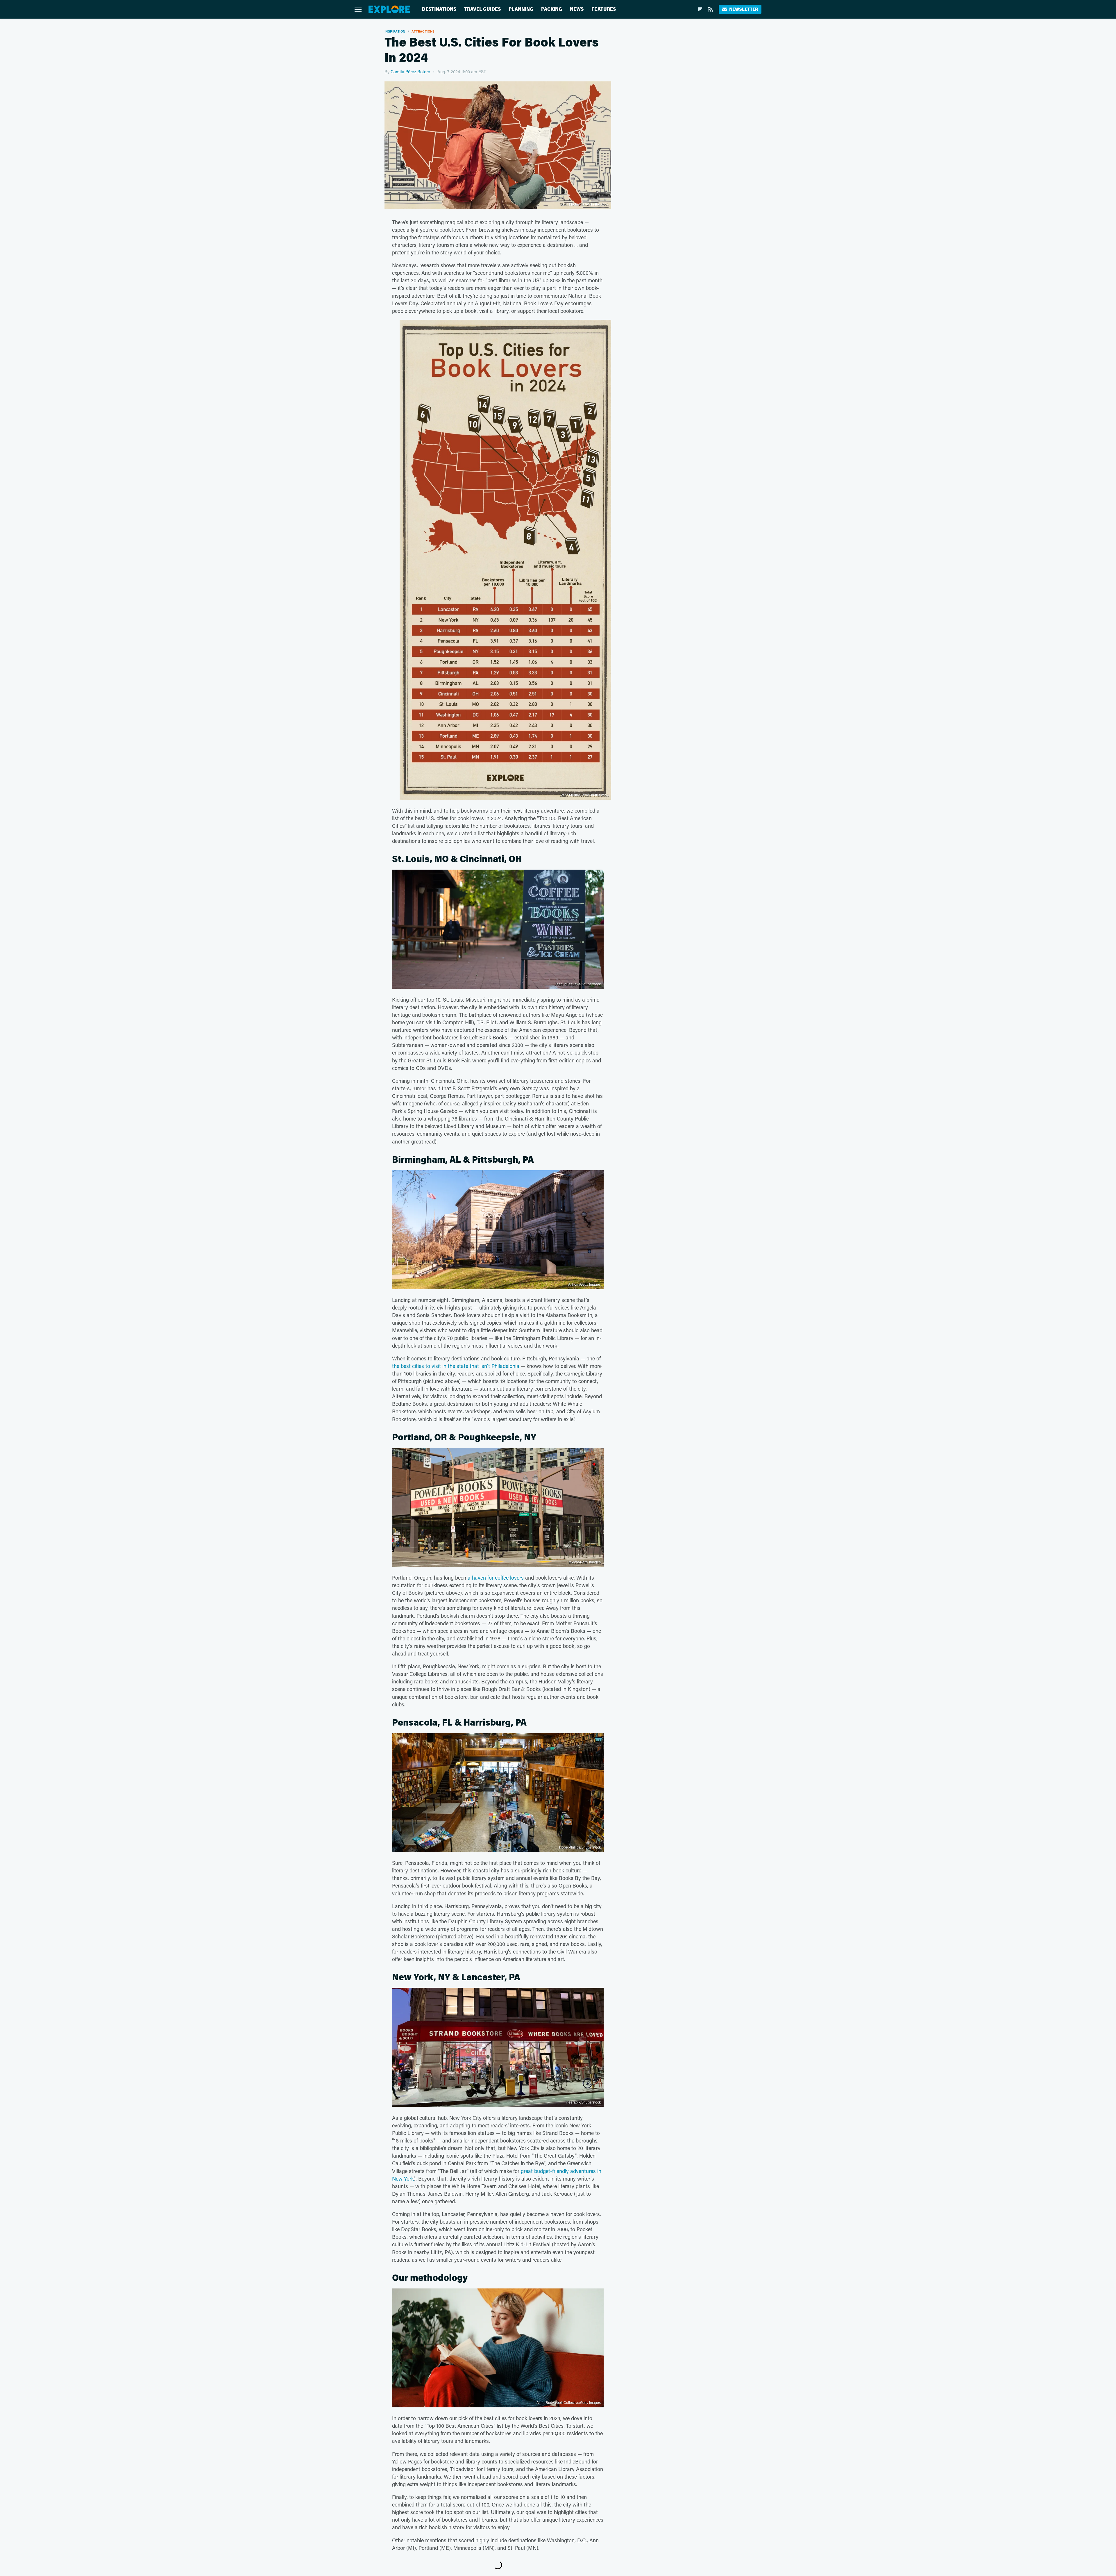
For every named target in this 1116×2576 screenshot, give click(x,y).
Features (604, 9)
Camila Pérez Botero (410, 72)
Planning (521, 9)
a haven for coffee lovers (496, 1578)
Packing (552, 9)
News (577, 9)
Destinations (439, 9)
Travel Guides (482, 9)
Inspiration (395, 31)
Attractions (423, 31)
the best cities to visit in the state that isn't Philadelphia (456, 1366)
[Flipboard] (700, 9)
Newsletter (744, 9)
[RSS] (711, 9)
